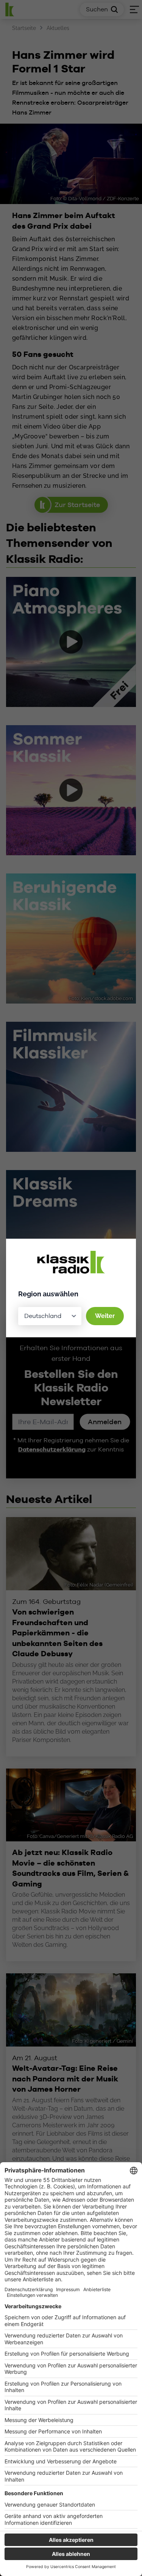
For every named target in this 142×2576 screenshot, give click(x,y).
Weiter (105, 1316)
